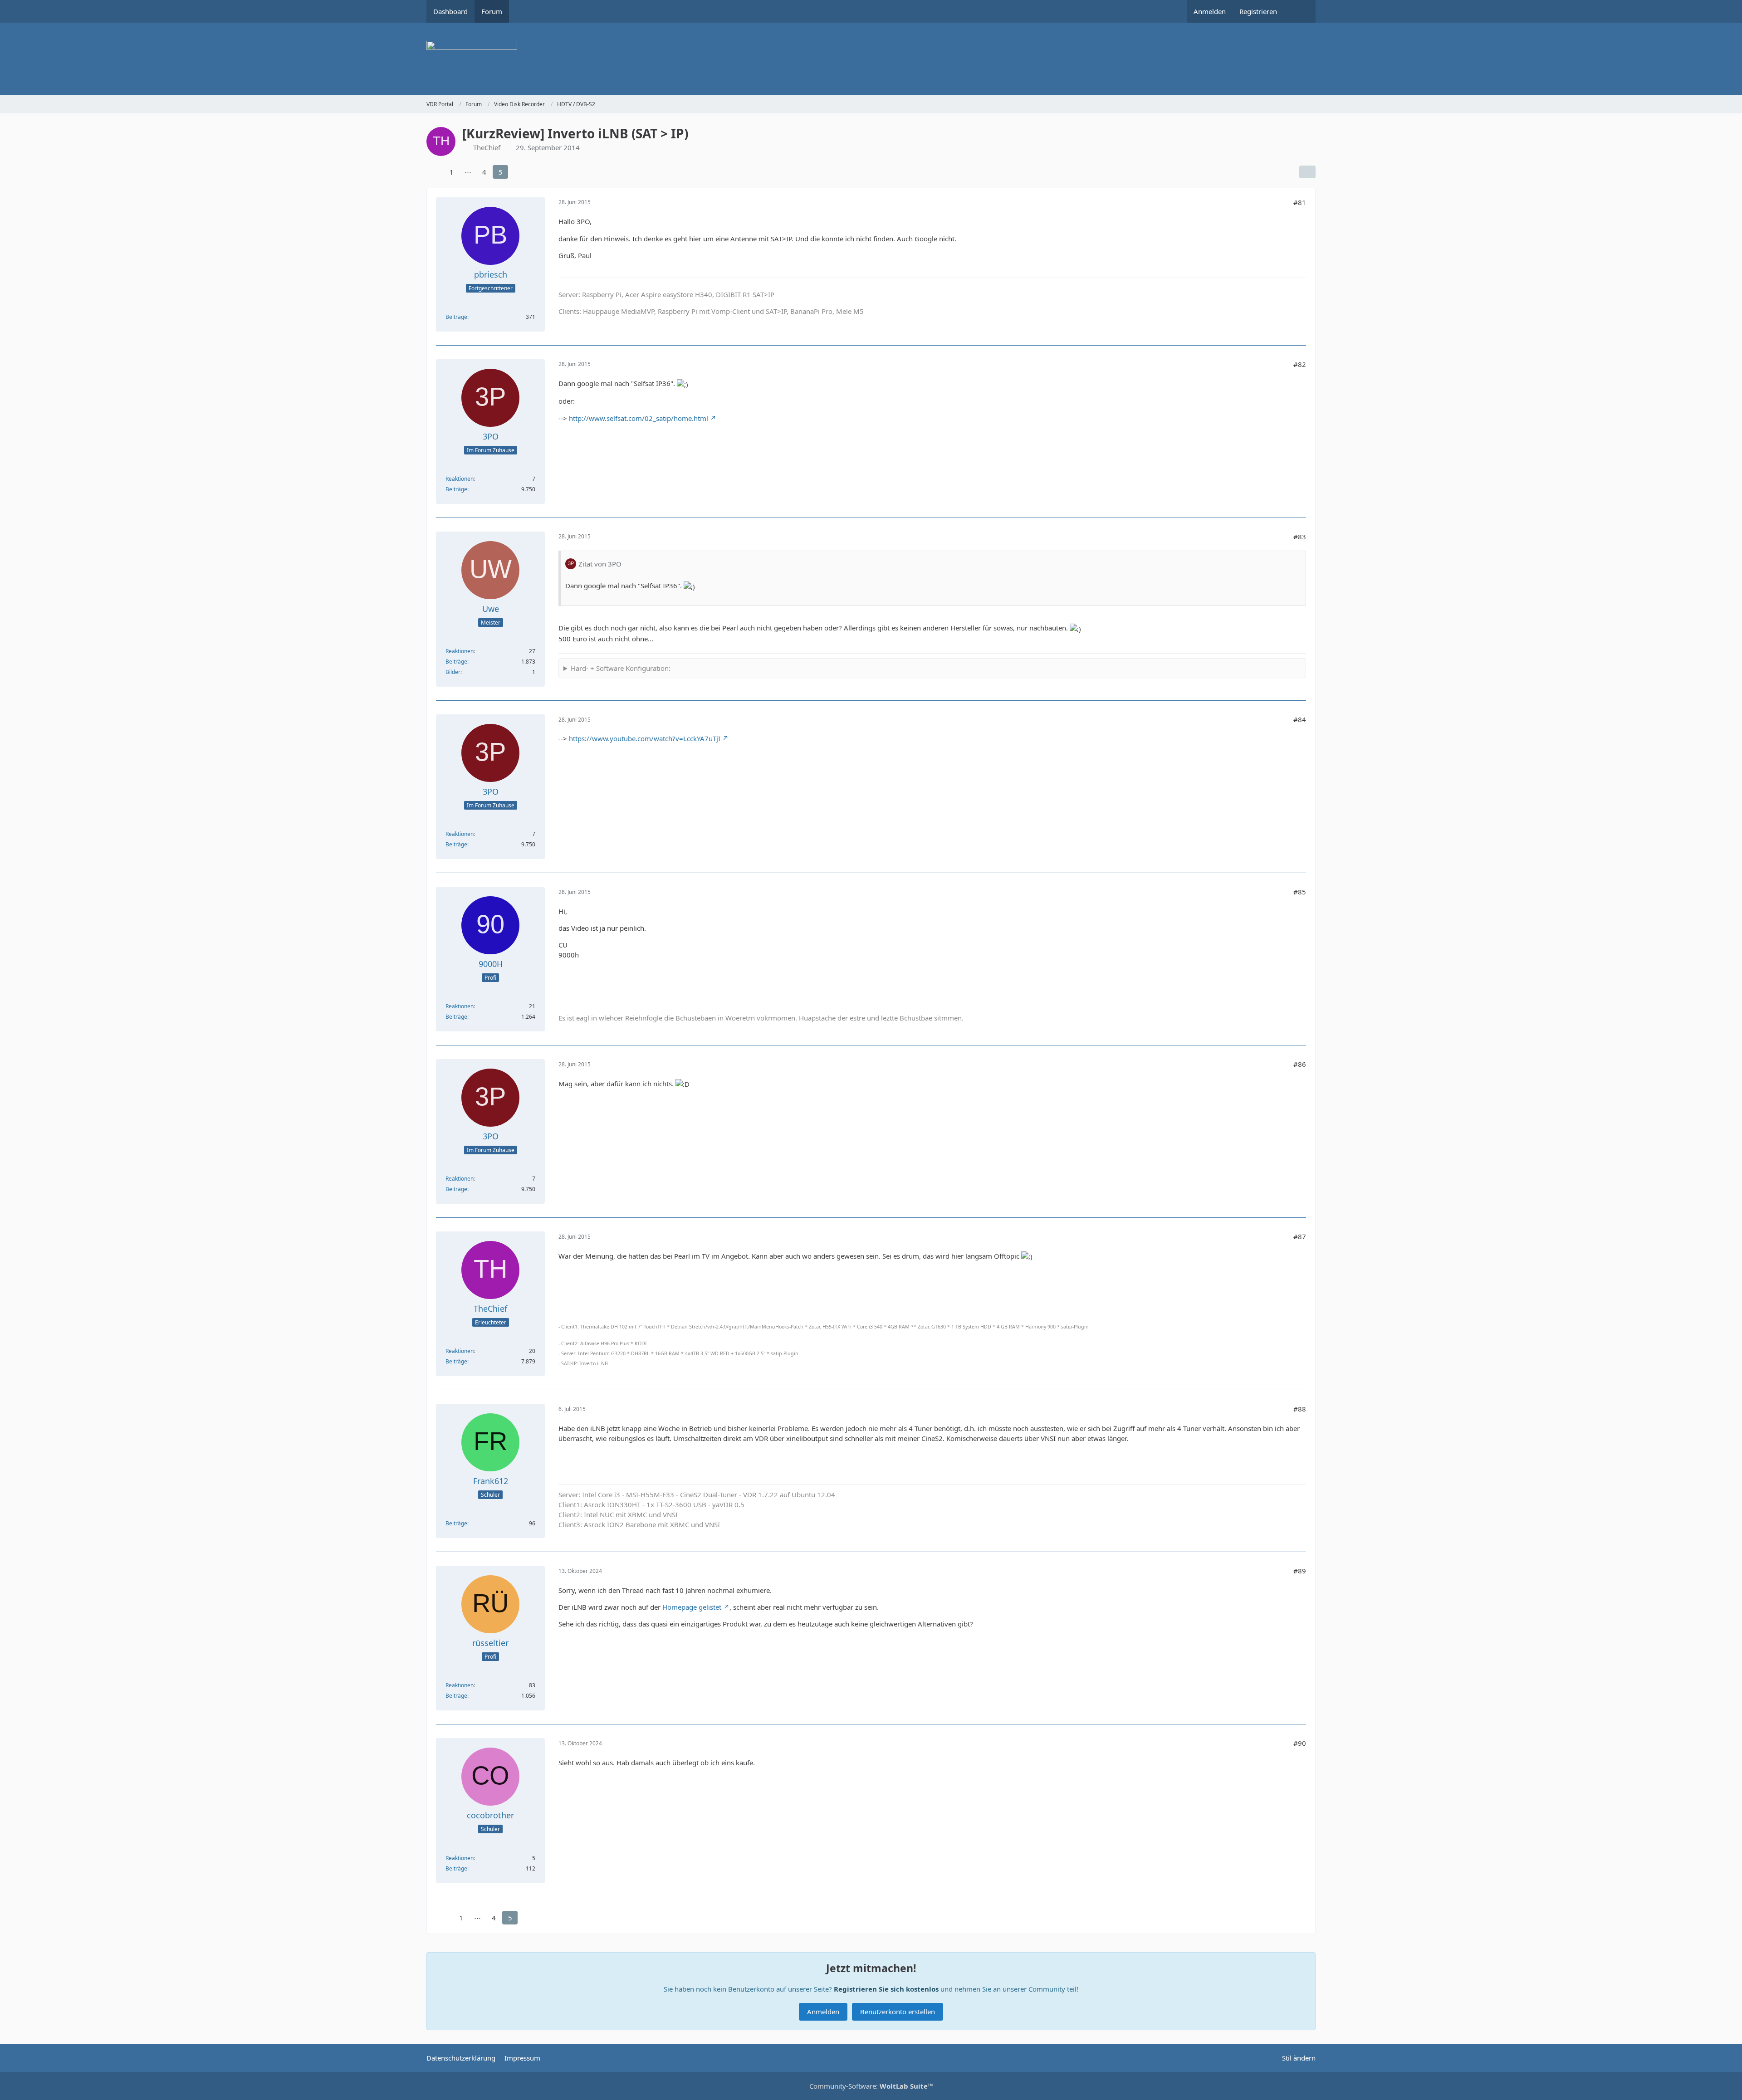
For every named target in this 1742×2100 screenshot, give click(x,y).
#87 (1300, 1236)
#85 (1300, 892)
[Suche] (1300, 11)
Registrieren (1258, 11)
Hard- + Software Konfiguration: (621, 668)
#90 (1300, 1743)
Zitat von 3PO (600, 564)
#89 (1300, 1571)
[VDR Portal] (871, 59)
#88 (1300, 1409)
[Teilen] (1307, 172)
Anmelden (1210, 11)
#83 (1300, 537)
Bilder (453, 672)
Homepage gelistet (692, 1607)
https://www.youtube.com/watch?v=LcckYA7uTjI (645, 738)
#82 (1300, 364)
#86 (1300, 1064)
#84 (1300, 719)
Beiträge (456, 317)
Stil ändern (1299, 2058)
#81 (1300, 202)
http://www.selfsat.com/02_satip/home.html (639, 418)
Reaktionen (460, 479)
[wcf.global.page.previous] (435, 172)
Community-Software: (871, 2086)
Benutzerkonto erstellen (898, 2012)
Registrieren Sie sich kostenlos (886, 1989)
